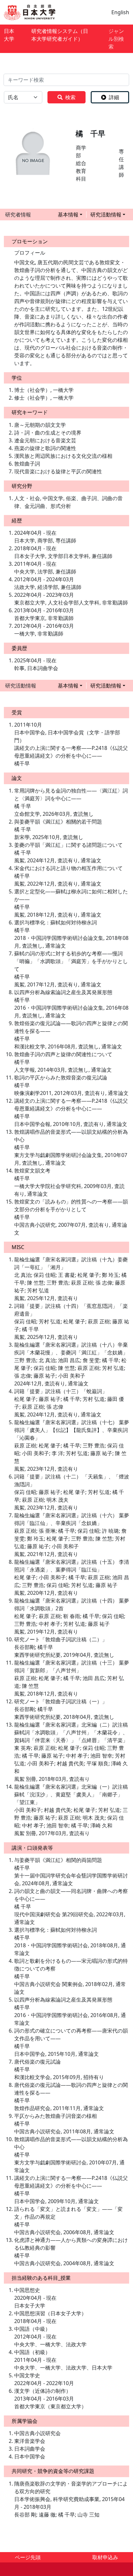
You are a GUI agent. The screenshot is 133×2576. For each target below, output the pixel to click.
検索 (70, 97)
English (120, 12)
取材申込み (105, 2557)
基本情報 (68, 215)
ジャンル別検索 (116, 39)
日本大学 (9, 35)
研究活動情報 (106, 215)
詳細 (114, 97)
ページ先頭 (28, 2557)
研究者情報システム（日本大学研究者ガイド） (60, 35)
